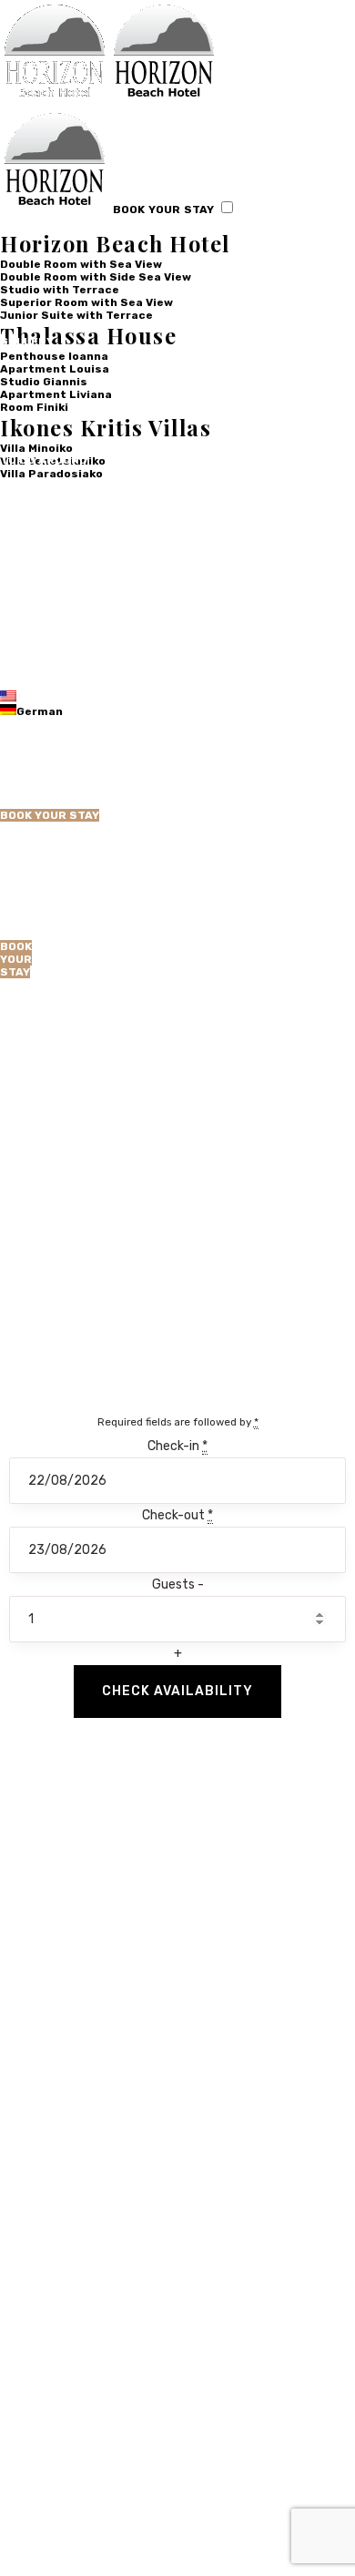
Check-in (177, 1446)
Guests (175, 1584)
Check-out (177, 1515)
